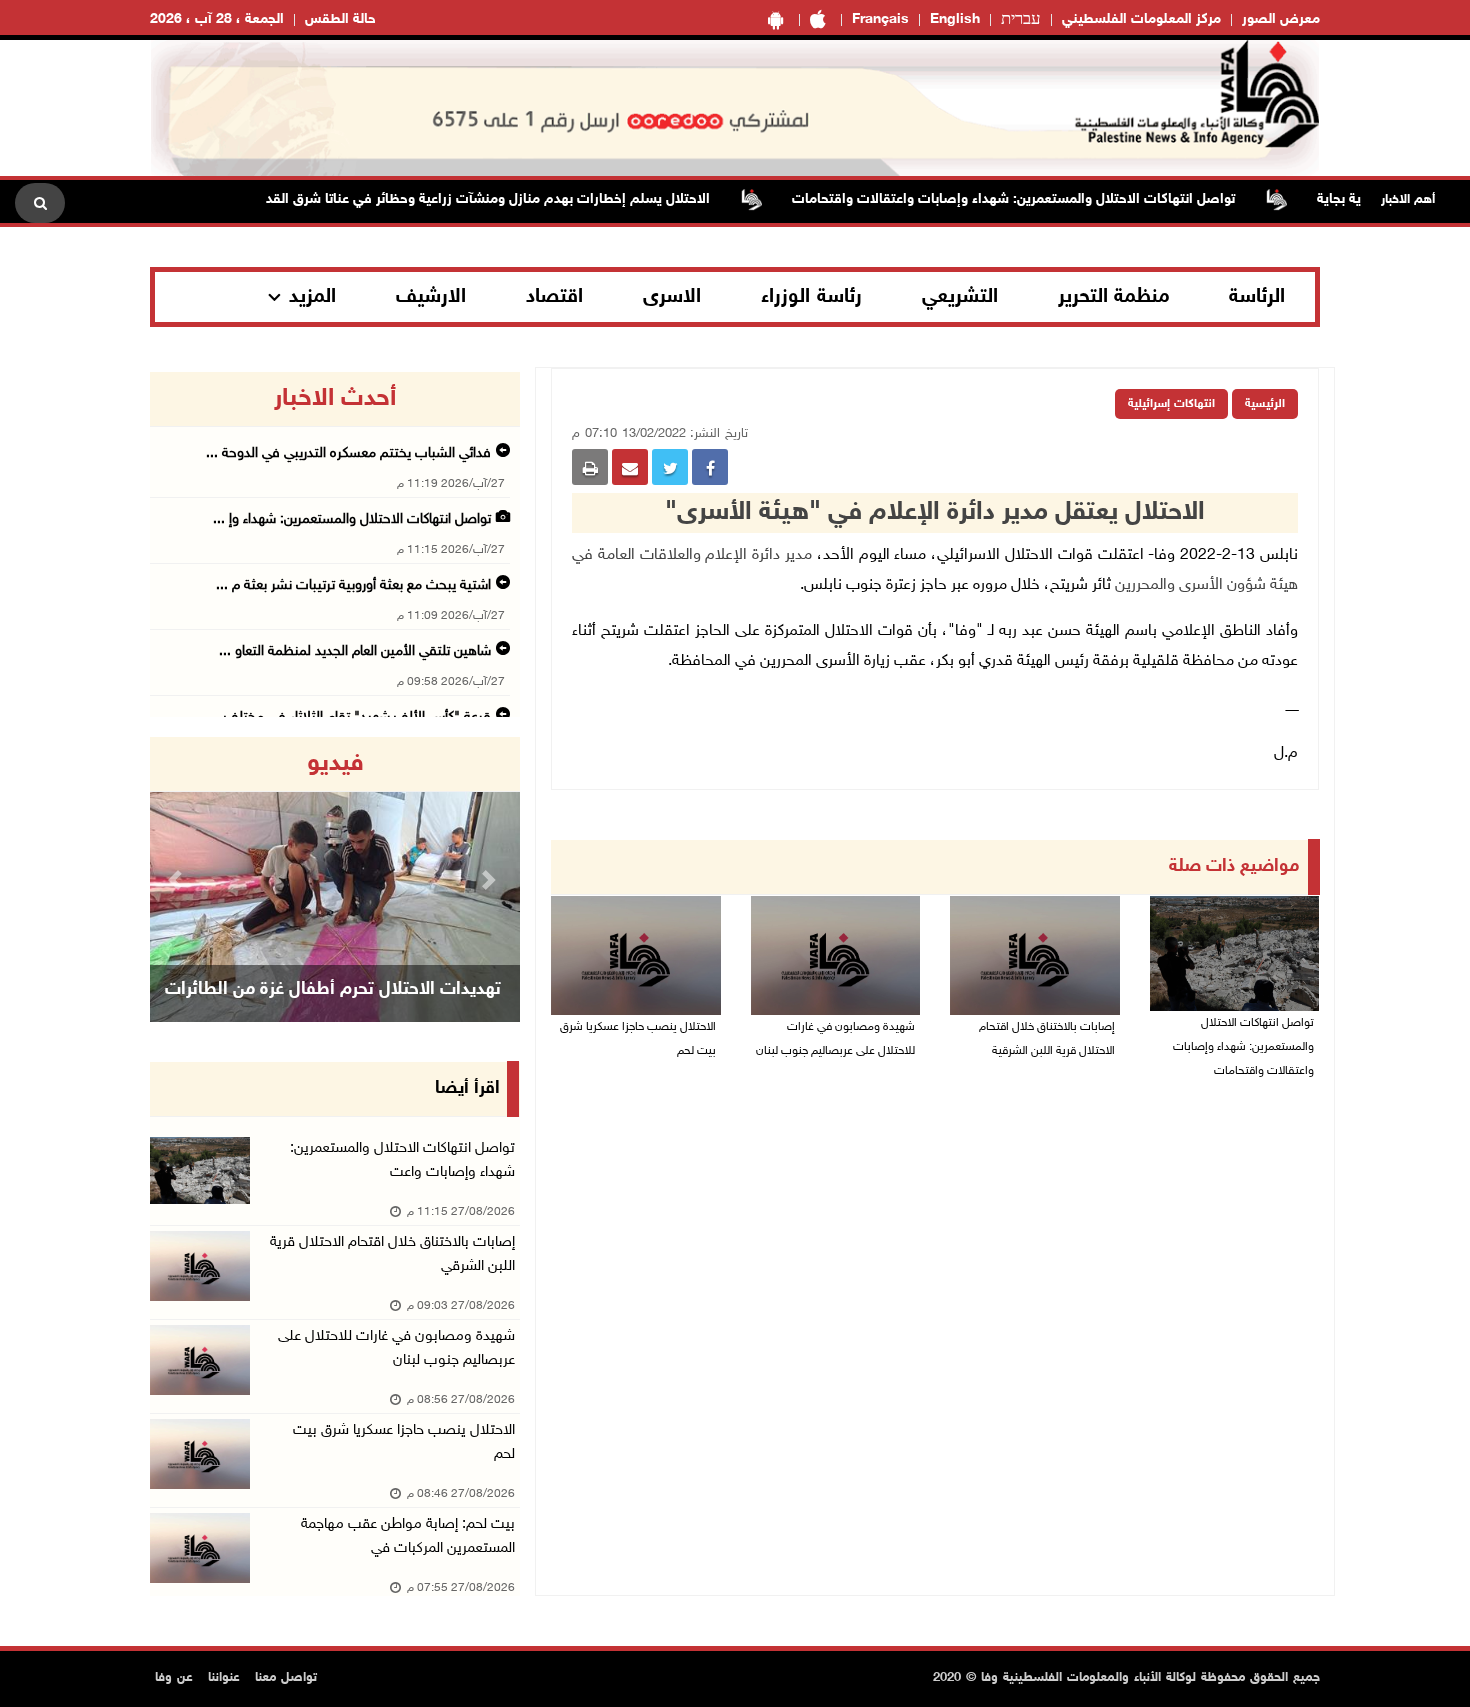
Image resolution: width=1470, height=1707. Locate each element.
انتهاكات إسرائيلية (1171, 404)
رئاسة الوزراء (811, 297)
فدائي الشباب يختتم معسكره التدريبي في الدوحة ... (348, 453)
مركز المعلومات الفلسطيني (1141, 19)
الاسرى (672, 297)
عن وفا (174, 1678)
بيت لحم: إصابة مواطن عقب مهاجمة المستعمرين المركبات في (408, 1536)
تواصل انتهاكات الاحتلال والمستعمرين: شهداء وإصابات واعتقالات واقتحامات (1049, 199)
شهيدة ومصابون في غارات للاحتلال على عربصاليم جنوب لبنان (835, 1039)
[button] (178, 879)
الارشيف (431, 297)
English (955, 19)
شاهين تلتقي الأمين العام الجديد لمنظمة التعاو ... (355, 651)
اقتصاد (554, 297)
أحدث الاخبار (335, 399)
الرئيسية (1265, 404)
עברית (1021, 20)
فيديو (335, 764)
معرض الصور (1281, 19)
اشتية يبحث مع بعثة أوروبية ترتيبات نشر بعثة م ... (353, 585)
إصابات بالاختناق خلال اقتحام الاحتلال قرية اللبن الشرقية (1047, 1039)
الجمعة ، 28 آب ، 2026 (217, 19)
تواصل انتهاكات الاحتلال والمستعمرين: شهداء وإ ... (352, 519)
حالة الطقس (340, 19)
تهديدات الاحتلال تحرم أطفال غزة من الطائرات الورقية (333, 1015)
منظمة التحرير (1114, 297)
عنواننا (224, 1678)
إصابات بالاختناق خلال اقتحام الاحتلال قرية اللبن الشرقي (392, 1254)
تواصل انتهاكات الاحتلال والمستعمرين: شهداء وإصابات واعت (402, 1160)
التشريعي (960, 297)
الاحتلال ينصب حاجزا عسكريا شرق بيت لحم (638, 1039)
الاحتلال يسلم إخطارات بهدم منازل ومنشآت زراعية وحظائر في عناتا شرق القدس (515, 199)
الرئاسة (1257, 297)
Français (880, 19)
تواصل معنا (286, 1678)
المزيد (312, 297)
